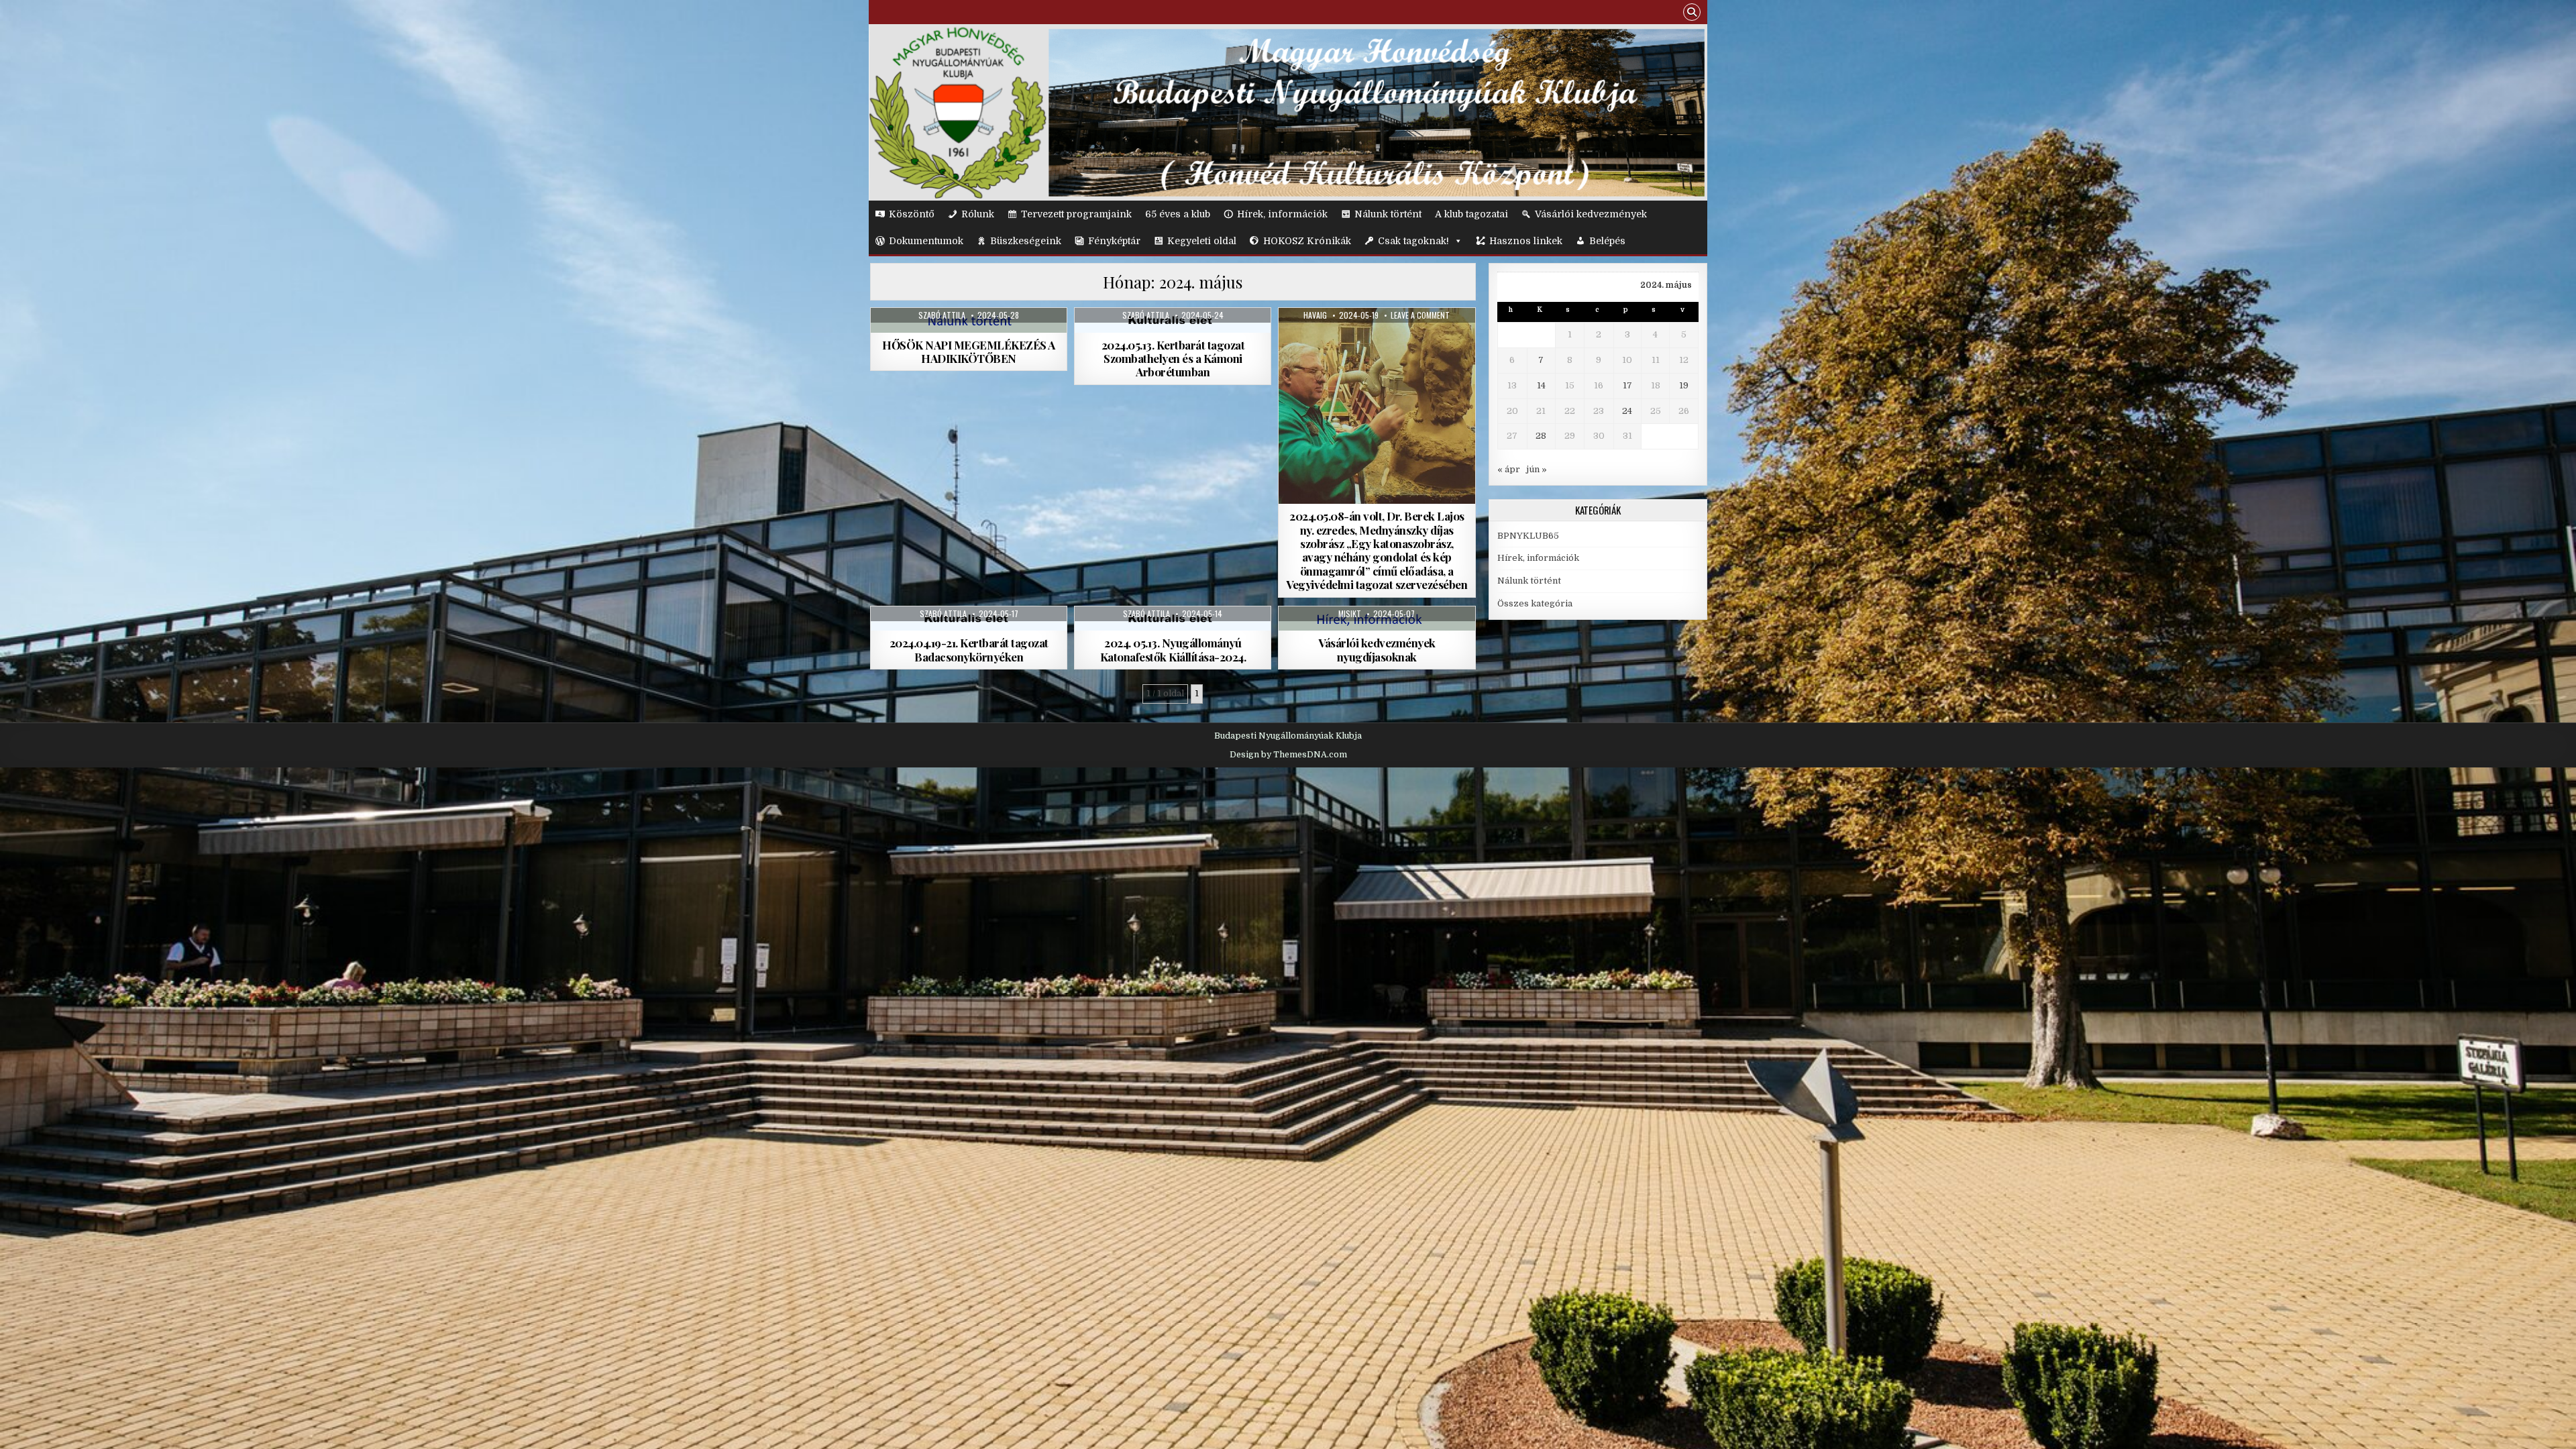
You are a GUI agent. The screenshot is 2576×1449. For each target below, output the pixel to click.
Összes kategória (1535, 603)
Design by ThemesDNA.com (1288, 755)
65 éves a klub (1178, 214)
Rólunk (978, 214)
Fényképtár (1114, 241)
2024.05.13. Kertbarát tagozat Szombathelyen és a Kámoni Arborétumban (1173, 359)
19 (1684, 385)
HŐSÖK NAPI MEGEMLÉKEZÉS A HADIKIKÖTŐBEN (969, 352)
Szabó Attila (942, 315)
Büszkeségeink (1026, 241)
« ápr (1509, 469)
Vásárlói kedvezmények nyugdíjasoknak (1377, 649)
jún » (1537, 469)
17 (1627, 385)
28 (1541, 436)
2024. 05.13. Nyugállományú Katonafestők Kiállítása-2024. (1173, 649)
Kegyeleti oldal (1202, 241)
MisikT (1350, 614)
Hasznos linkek (1526, 241)
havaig (1315, 315)
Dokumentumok (926, 241)
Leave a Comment (1420, 315)
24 (1627, 411)
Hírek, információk (1282, 214)
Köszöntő (912, 214)
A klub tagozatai (1471, 214)
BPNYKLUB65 (1528, 536)
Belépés (1607, 241)
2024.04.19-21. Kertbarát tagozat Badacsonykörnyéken (969, 649)
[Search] (1692, 14)
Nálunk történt (1388, 214)
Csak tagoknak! (1413, 241)
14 (1541, 385)
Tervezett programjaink (1076, 214)
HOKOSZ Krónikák (1307, 241)
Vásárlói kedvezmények (1591, 214)
